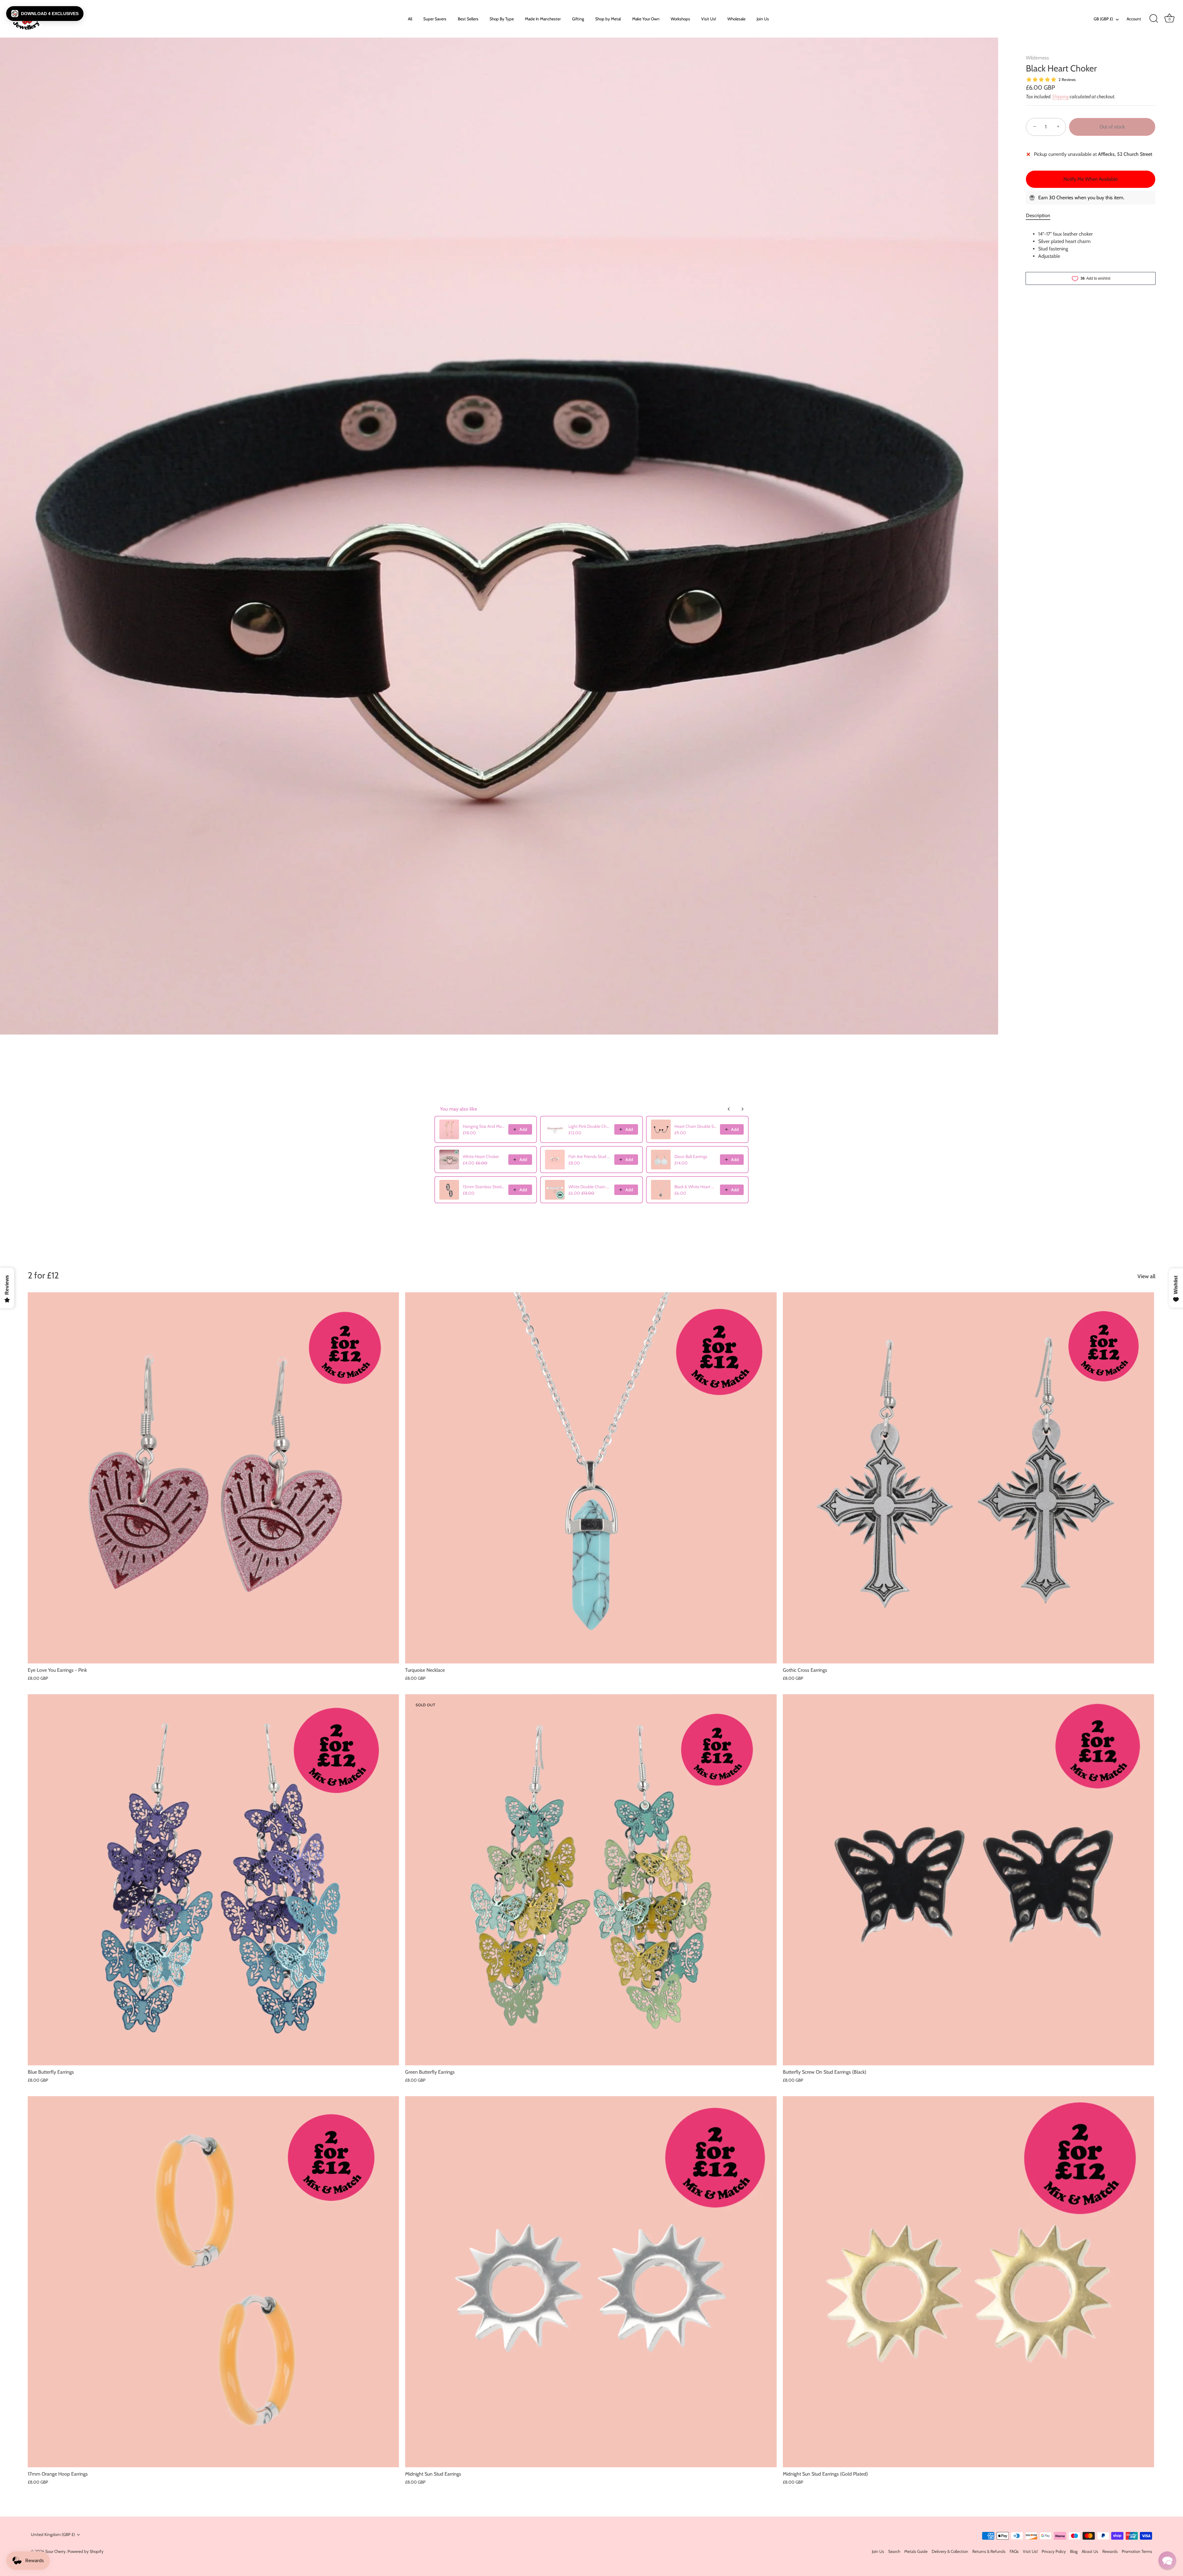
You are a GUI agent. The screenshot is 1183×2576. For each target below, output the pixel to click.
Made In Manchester (543, 19)
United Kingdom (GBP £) (53, 2534)
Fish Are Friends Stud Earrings (589, 1156)
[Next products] (742, 1109)
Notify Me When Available (1091, 179)
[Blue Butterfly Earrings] (213, 1880)
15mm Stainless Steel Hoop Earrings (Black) (484, 1187)
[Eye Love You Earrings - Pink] (213, 1478)
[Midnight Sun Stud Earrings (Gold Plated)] (968, 2282)
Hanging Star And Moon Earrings (484, 1126)
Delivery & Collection (950, 2551)
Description (1038, 215)
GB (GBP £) (1103, 19)
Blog (1074, 2551)
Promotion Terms (1137, 2551)
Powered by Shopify (85, 2551)
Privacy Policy (1054, 2551)
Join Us (763, 19)
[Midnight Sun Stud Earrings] (591, 2282)
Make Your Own (646, 19)
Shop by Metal (608, 19)
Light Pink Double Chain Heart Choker (589, 1126)
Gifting (578, 19)
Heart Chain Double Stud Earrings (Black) (695, 1126)
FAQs (1014, 2551)
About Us (1090, 2551)
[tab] (1041, 216)
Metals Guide (916, 2551)
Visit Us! (709, 19)
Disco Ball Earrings (691, 1156)
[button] (45, 14)
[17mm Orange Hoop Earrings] (213, 2282)
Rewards (1110, 2551)
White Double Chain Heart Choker (589, 1187)
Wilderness (1037, 58)
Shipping (1060, 97)
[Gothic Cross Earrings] (968, 1478)
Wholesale (736, 19)
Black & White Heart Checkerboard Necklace (695, 1187)
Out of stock (1112, 127)
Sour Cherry (55, 2551)
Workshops (680, 19)
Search (894, 2551)
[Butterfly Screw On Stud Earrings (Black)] (968, 1880)
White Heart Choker (481, 1156)
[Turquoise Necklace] (591, 1478)
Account (1134, 19)
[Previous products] (729, 1109)
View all (1146, 1276)
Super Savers (435, 19)
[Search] (1154, 19)
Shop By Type (502, 19)
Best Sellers (468, 19)
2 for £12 (43, 1275)
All (410, 19)
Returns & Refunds (989, 2551)
